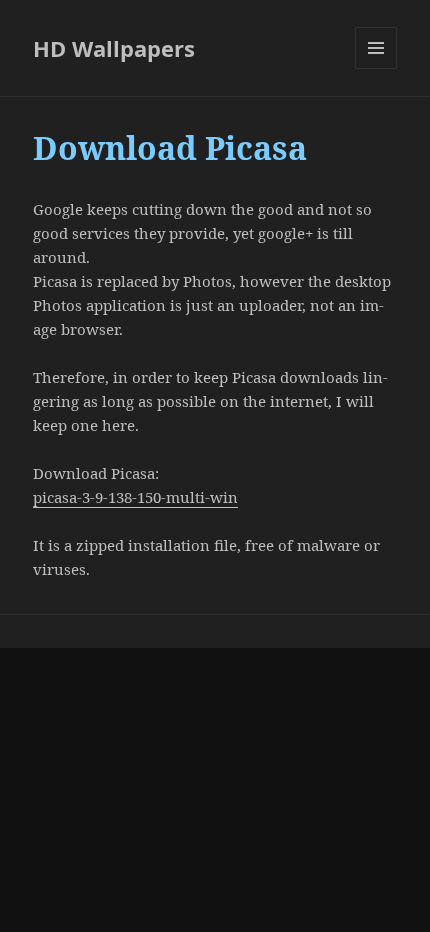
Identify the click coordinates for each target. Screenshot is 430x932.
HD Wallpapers (114, 48)
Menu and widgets (376, 68)
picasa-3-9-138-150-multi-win (135, 497)
